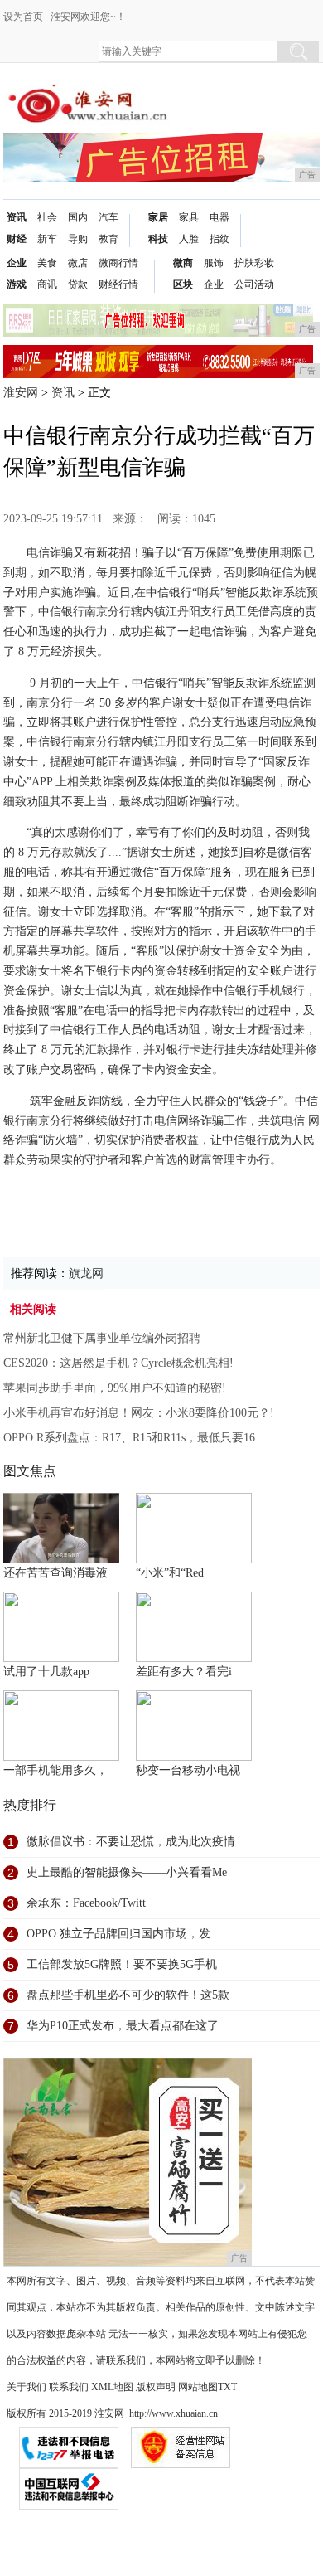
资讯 (17, 217)
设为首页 (23, 17)
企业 (17, 263)
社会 (47, 217)
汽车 (108, 217)
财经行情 (118, 284)
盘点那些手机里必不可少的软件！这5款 (128, 1995)
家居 (158, 217)
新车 (47, 239)
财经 (17, 239)
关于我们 (27, 2387)
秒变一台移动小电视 (188, 1770)
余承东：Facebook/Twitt (86, 1903)
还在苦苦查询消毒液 (55, 1573)
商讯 (47, 284)
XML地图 (112, 2387)
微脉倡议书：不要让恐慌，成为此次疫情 (131, 1842)
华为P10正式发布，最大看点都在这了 (123, 2026)
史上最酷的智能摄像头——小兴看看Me (127, 1872)
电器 (219, 217)
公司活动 (254, 284)
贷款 (78, 284)
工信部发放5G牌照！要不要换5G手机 (122, 1964)
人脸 (189, 239)
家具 (189, 217)
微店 (78, 263)
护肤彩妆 (254, 263)
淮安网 (21, 393)
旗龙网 (86, 1273)
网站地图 (198, 2387)
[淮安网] (91, 92)
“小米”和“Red (170, 1573)
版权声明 (156, 2387)
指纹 (219, 239)
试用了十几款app (46, 1672)
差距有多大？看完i (184, 1672)
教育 (108, 239)
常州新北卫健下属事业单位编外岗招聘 (102, 1338)
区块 (183, 284)
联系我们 (69, 2387)
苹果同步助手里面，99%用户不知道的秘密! (115, 1388)
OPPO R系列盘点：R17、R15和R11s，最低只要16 (129, 1438)
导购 (78, 239)
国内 (78, 217)
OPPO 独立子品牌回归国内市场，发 (118, 1934)
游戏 (17, 284)
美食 (47, 263)
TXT (227, 2387)
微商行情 (118, 263)
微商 (183, 263)
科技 (158, 239)
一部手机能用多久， (55, 1770)
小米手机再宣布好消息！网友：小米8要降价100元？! (139, 1413)
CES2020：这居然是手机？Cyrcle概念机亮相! (118, 1363)
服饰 (214, 263)
